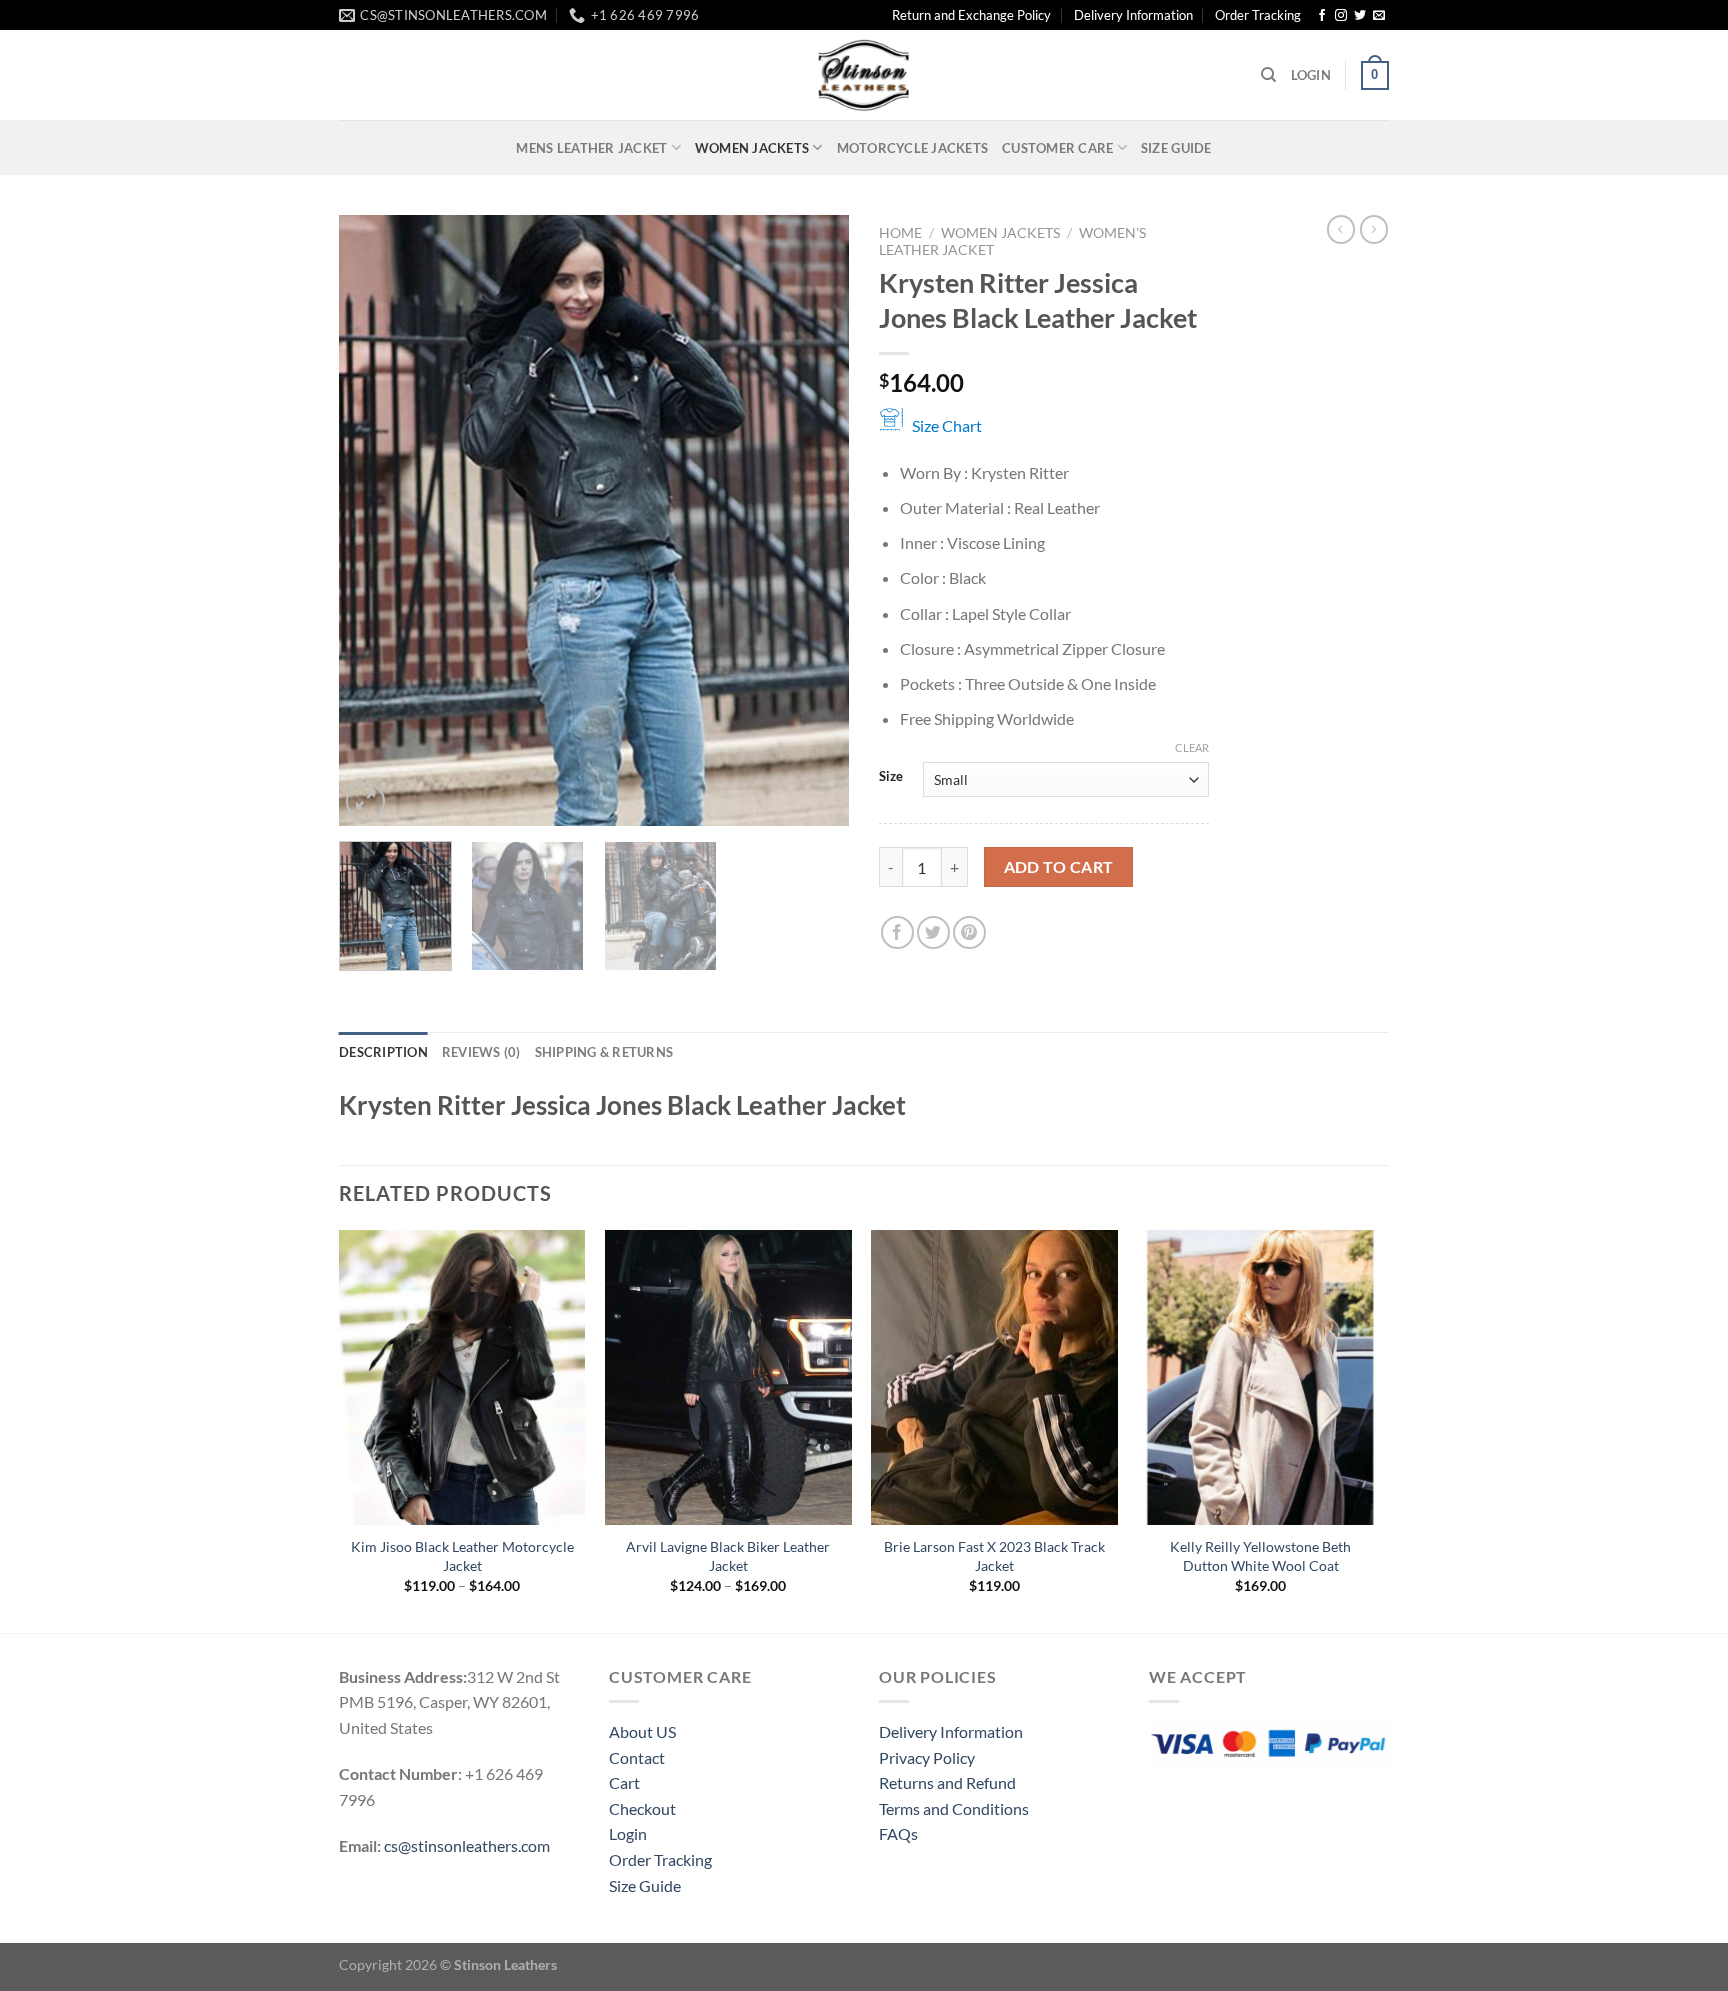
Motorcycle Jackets (913, 148)
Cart (624, 1782)
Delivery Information (1133, 15)
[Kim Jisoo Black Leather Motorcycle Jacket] (462, 1378)
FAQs (898, 1833)
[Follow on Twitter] (1360, 16)
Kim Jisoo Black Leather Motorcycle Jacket (462, 1556)
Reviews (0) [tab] (481, 1052)
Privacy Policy (927, 1757)
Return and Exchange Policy (971, 15)
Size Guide (1176, 148)
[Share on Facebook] (897, 932)
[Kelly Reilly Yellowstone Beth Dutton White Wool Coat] (1261, 1378)
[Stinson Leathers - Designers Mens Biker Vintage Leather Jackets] (864, 75)
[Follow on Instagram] (1341, 16)
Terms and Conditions (954, 1808)
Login (628, 1833)
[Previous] (374, 521)
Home (900, 233)
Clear (1192, 747)
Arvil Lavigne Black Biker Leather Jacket (728, 1556)
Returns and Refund (947, 1782)
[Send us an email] (1379, 16)
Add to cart (1059, 867)
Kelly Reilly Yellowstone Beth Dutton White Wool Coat (1260, 1556)
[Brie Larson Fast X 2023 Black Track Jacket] (994, 1378)
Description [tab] (383, 1052)
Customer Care (1057, 148)
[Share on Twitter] (933, 932)
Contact (637, 1757)
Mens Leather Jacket (591, 148)
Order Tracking (1258, 15)
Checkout (642, 1808)
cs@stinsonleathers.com (467, 1845)
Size (891, 777)
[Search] (1268, 75)
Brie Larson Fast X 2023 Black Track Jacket (994, 1556)
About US (642, 1731)
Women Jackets (752, 148)
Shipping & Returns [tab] (604, 1052)
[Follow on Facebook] (1322, 16)
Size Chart (947, 425)
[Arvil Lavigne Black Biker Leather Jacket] (728, 1378)
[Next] (814, 521)
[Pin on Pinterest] (969, 932)
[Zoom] (365, 801)
